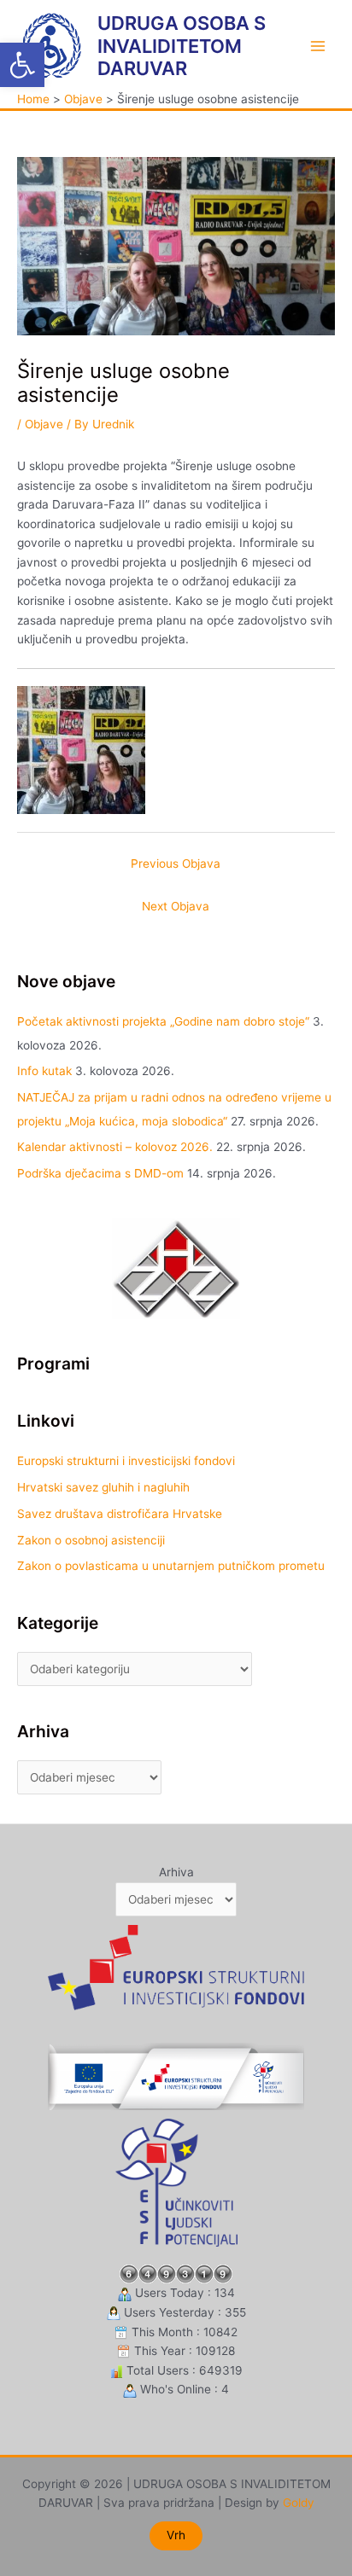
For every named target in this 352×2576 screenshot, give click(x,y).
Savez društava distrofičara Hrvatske (120, 1514)
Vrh (176, 2535)
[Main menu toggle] (318, 46)
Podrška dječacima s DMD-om (100, 1173)
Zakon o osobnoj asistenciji (91, 1540)
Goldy (299, 2503)
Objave (44, 424)
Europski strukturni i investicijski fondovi (126, 1461)
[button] (22, 65)
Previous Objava (176, 864)
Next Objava (176, 906)
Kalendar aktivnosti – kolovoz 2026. (115, 1147)
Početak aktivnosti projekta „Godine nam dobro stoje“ (163, 1021)
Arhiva (176, 1872)
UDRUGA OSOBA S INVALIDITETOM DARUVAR (182, 46)
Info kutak (44, 1071)
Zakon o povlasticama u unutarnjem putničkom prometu (171, 1566)
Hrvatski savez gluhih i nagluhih (103, 1487)
